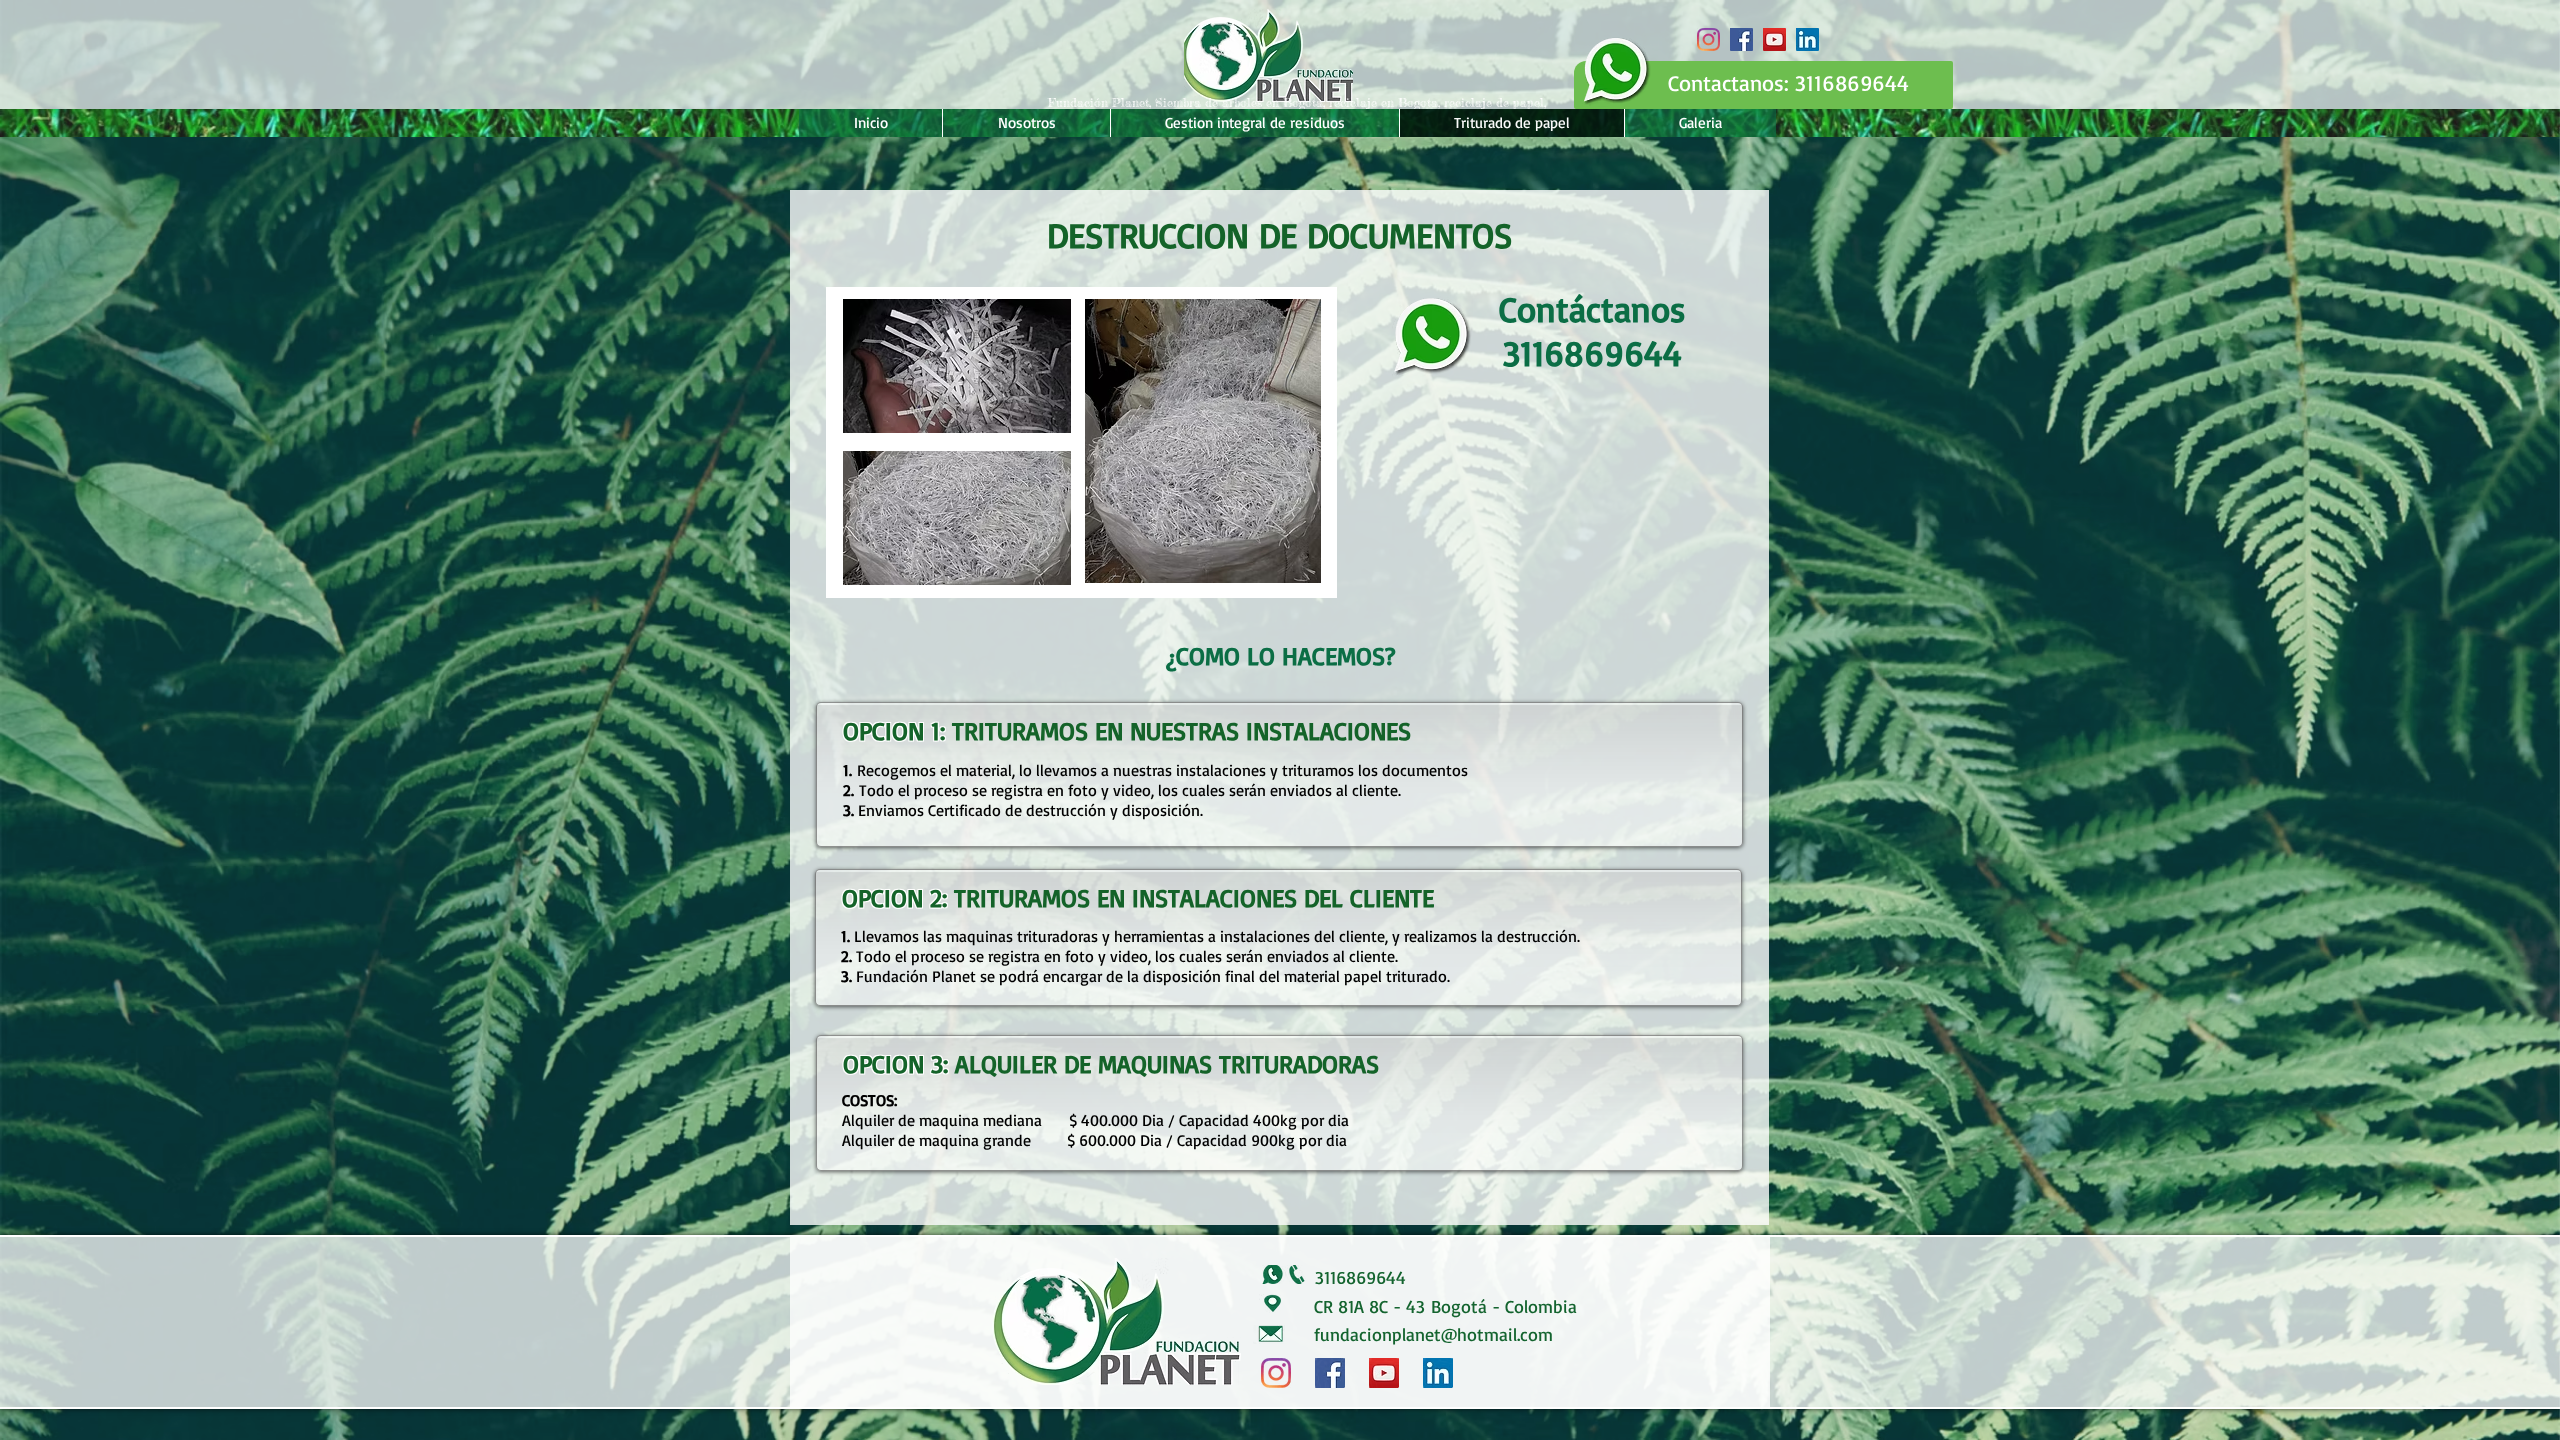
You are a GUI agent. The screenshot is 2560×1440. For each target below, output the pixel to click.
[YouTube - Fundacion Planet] (1774, 39)
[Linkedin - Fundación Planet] (1807, 39)
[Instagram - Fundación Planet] (1708, 39)
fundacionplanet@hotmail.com (1433, 1334)
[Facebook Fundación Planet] (1741, 39)
